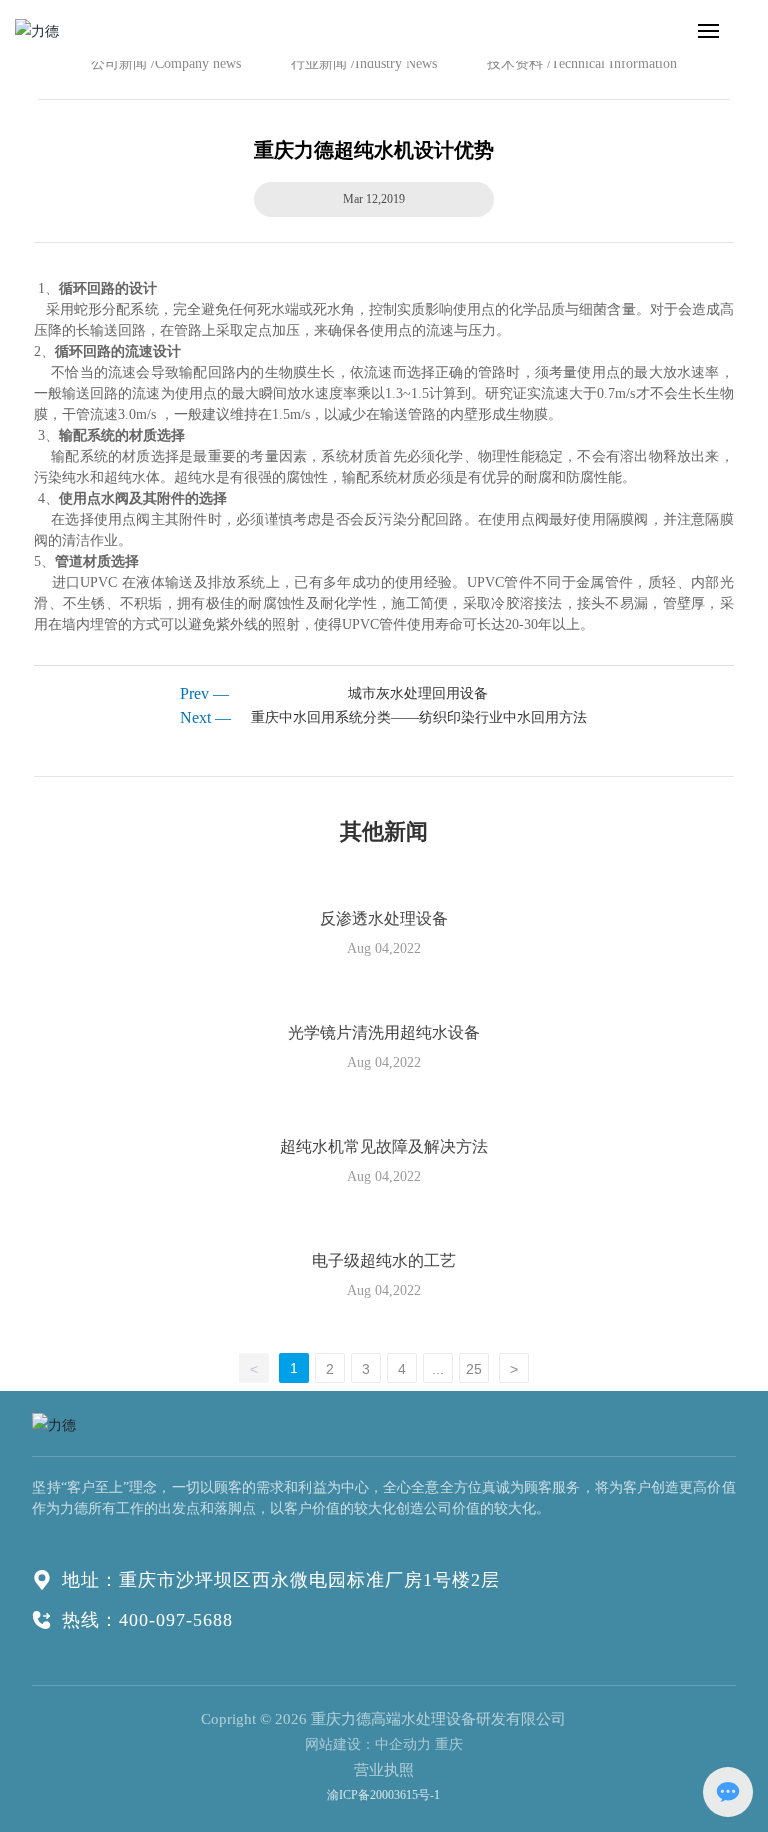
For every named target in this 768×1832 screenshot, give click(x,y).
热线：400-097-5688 (147, 1620)
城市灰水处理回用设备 (418, 693)
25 (474, 1369)
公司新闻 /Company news (166, 63)
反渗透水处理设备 (384, 918)
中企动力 (403, 1744)
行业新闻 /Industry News (364, 63)
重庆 (449, 1744)
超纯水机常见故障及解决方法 (384, 1146)
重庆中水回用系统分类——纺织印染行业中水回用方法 (419, 717)
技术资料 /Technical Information (582, 63)
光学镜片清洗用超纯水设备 (384, 1032)
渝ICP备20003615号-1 (383, 1795)
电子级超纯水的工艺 (384, 1260)
